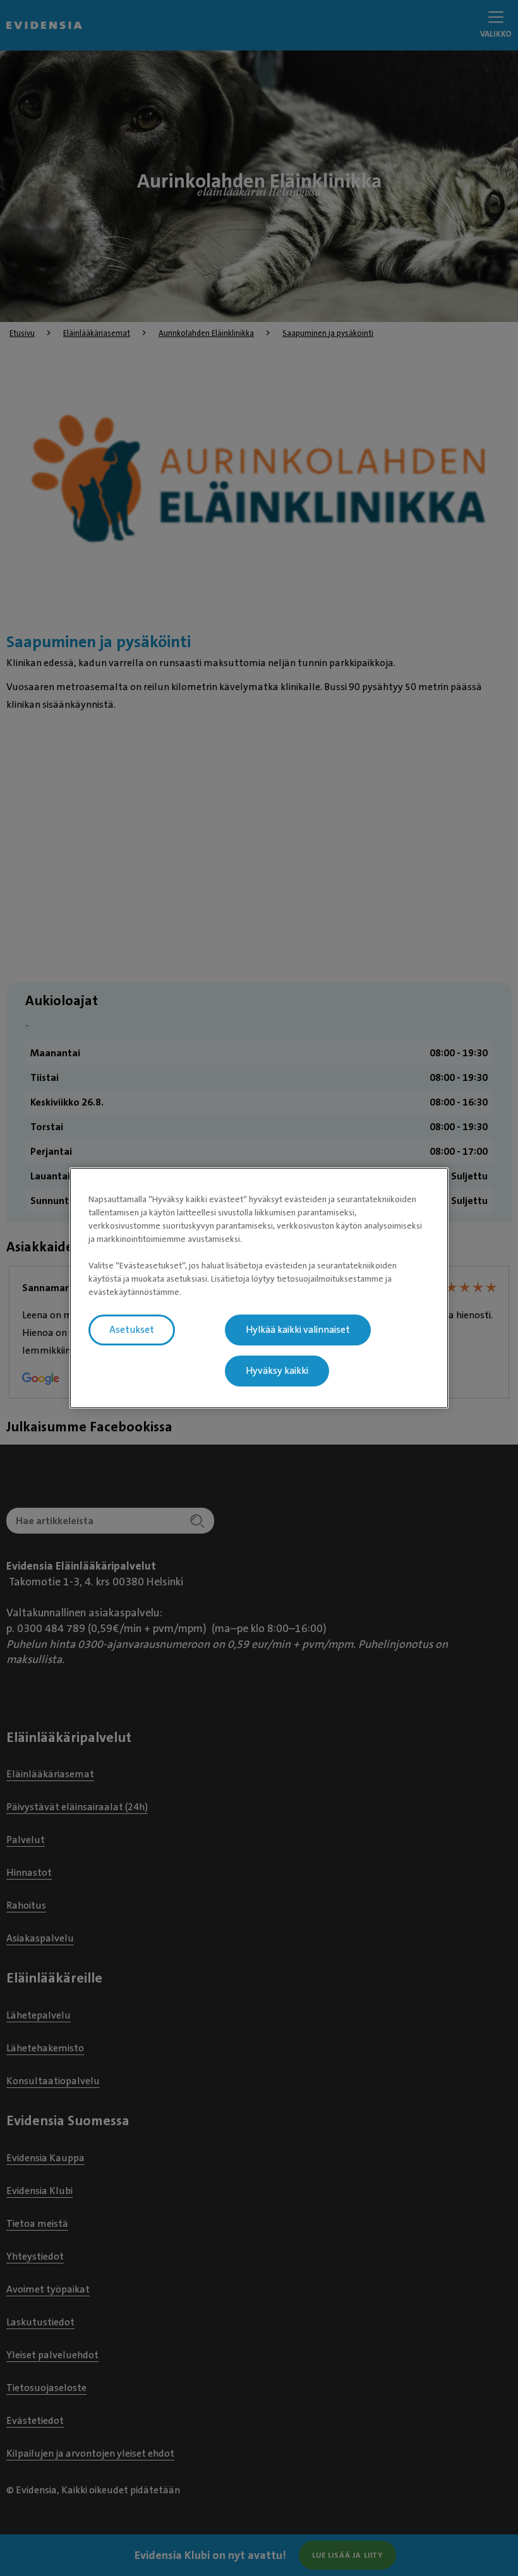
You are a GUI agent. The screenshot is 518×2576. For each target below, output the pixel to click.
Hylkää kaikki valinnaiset (298, 1330)
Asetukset (132, 1330)
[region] (259, 1288)
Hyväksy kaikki (277, 1371)
